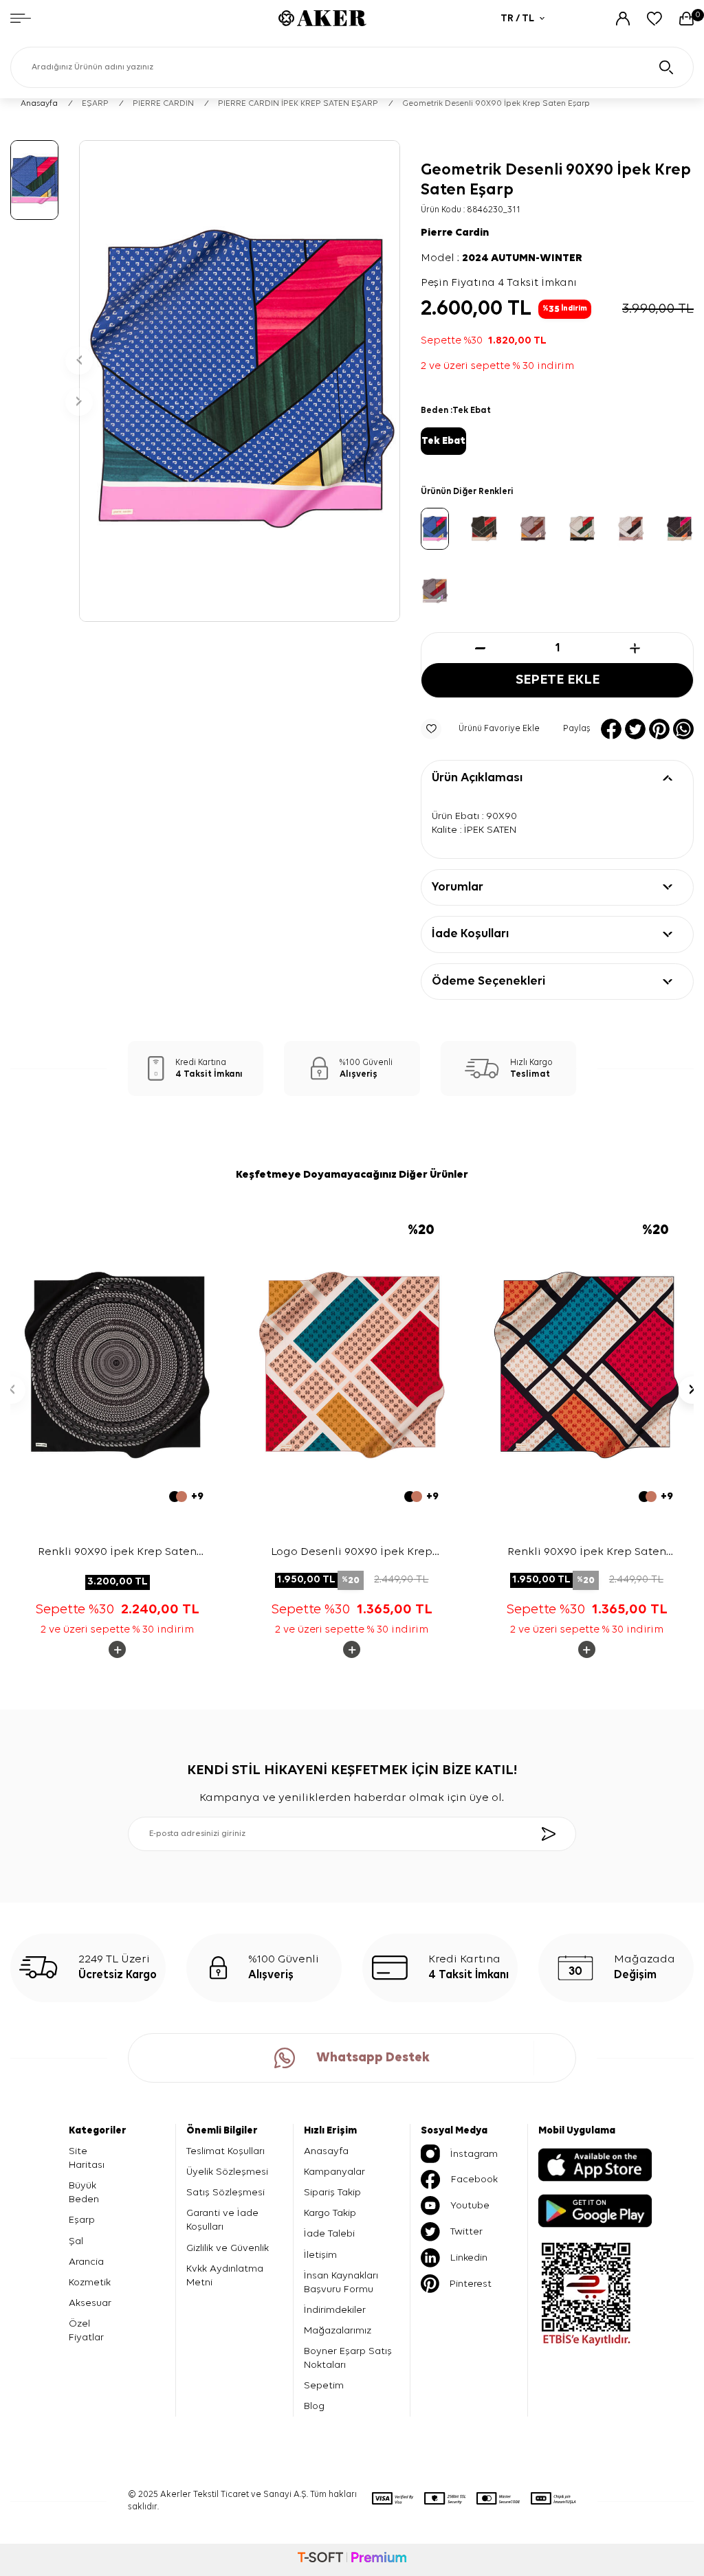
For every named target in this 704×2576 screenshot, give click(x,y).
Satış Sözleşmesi (225, 2192)
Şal (76, 2241)
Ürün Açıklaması (477, 778)
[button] (79, 361)
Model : (502, 258)
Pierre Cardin (455, 233)
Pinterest (471, 2284)
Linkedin (469, 2258)
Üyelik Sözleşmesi (227, 2172)
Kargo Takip (330, 2213)
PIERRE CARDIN (163, 104)
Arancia (86, 2262)
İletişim (320, 2255)
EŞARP (95, 104)
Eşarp (82, 2220)
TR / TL (517, 18)
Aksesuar (90, 2303)
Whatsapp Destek (373, 2058)
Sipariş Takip (332, 2192)
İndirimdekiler (335, 2310)
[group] (240, 381)
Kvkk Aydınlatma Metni (225, 2275)
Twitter (466, 2231)
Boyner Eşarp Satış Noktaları (348, 2358)
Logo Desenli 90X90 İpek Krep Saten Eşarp (352, 1553)
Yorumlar (458, 887)
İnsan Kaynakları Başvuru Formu (341, 2282)
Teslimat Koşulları (225, 2151)
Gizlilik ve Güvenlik (228, 2248)
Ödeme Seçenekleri (488, 981)
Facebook (474, 2179)
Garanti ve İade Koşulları (222, 2220)
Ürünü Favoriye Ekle (499, 729)
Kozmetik (90, 2282)
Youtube (470, 2205)
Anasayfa (39, 104)
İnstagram (474, 2154)
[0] (686, 19)
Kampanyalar (334, 2172)
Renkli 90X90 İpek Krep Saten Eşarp (117, 1554)
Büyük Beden (84, 2192)
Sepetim (324, 2385)
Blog (314, 2406)
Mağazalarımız (338, 2330)
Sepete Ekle (558, 680)
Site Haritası (87, 2158)
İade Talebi (329, 2233)
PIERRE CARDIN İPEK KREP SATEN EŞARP (298, 104)
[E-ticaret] (352, 2560)
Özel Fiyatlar (86, 2330)
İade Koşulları (470, 934)
